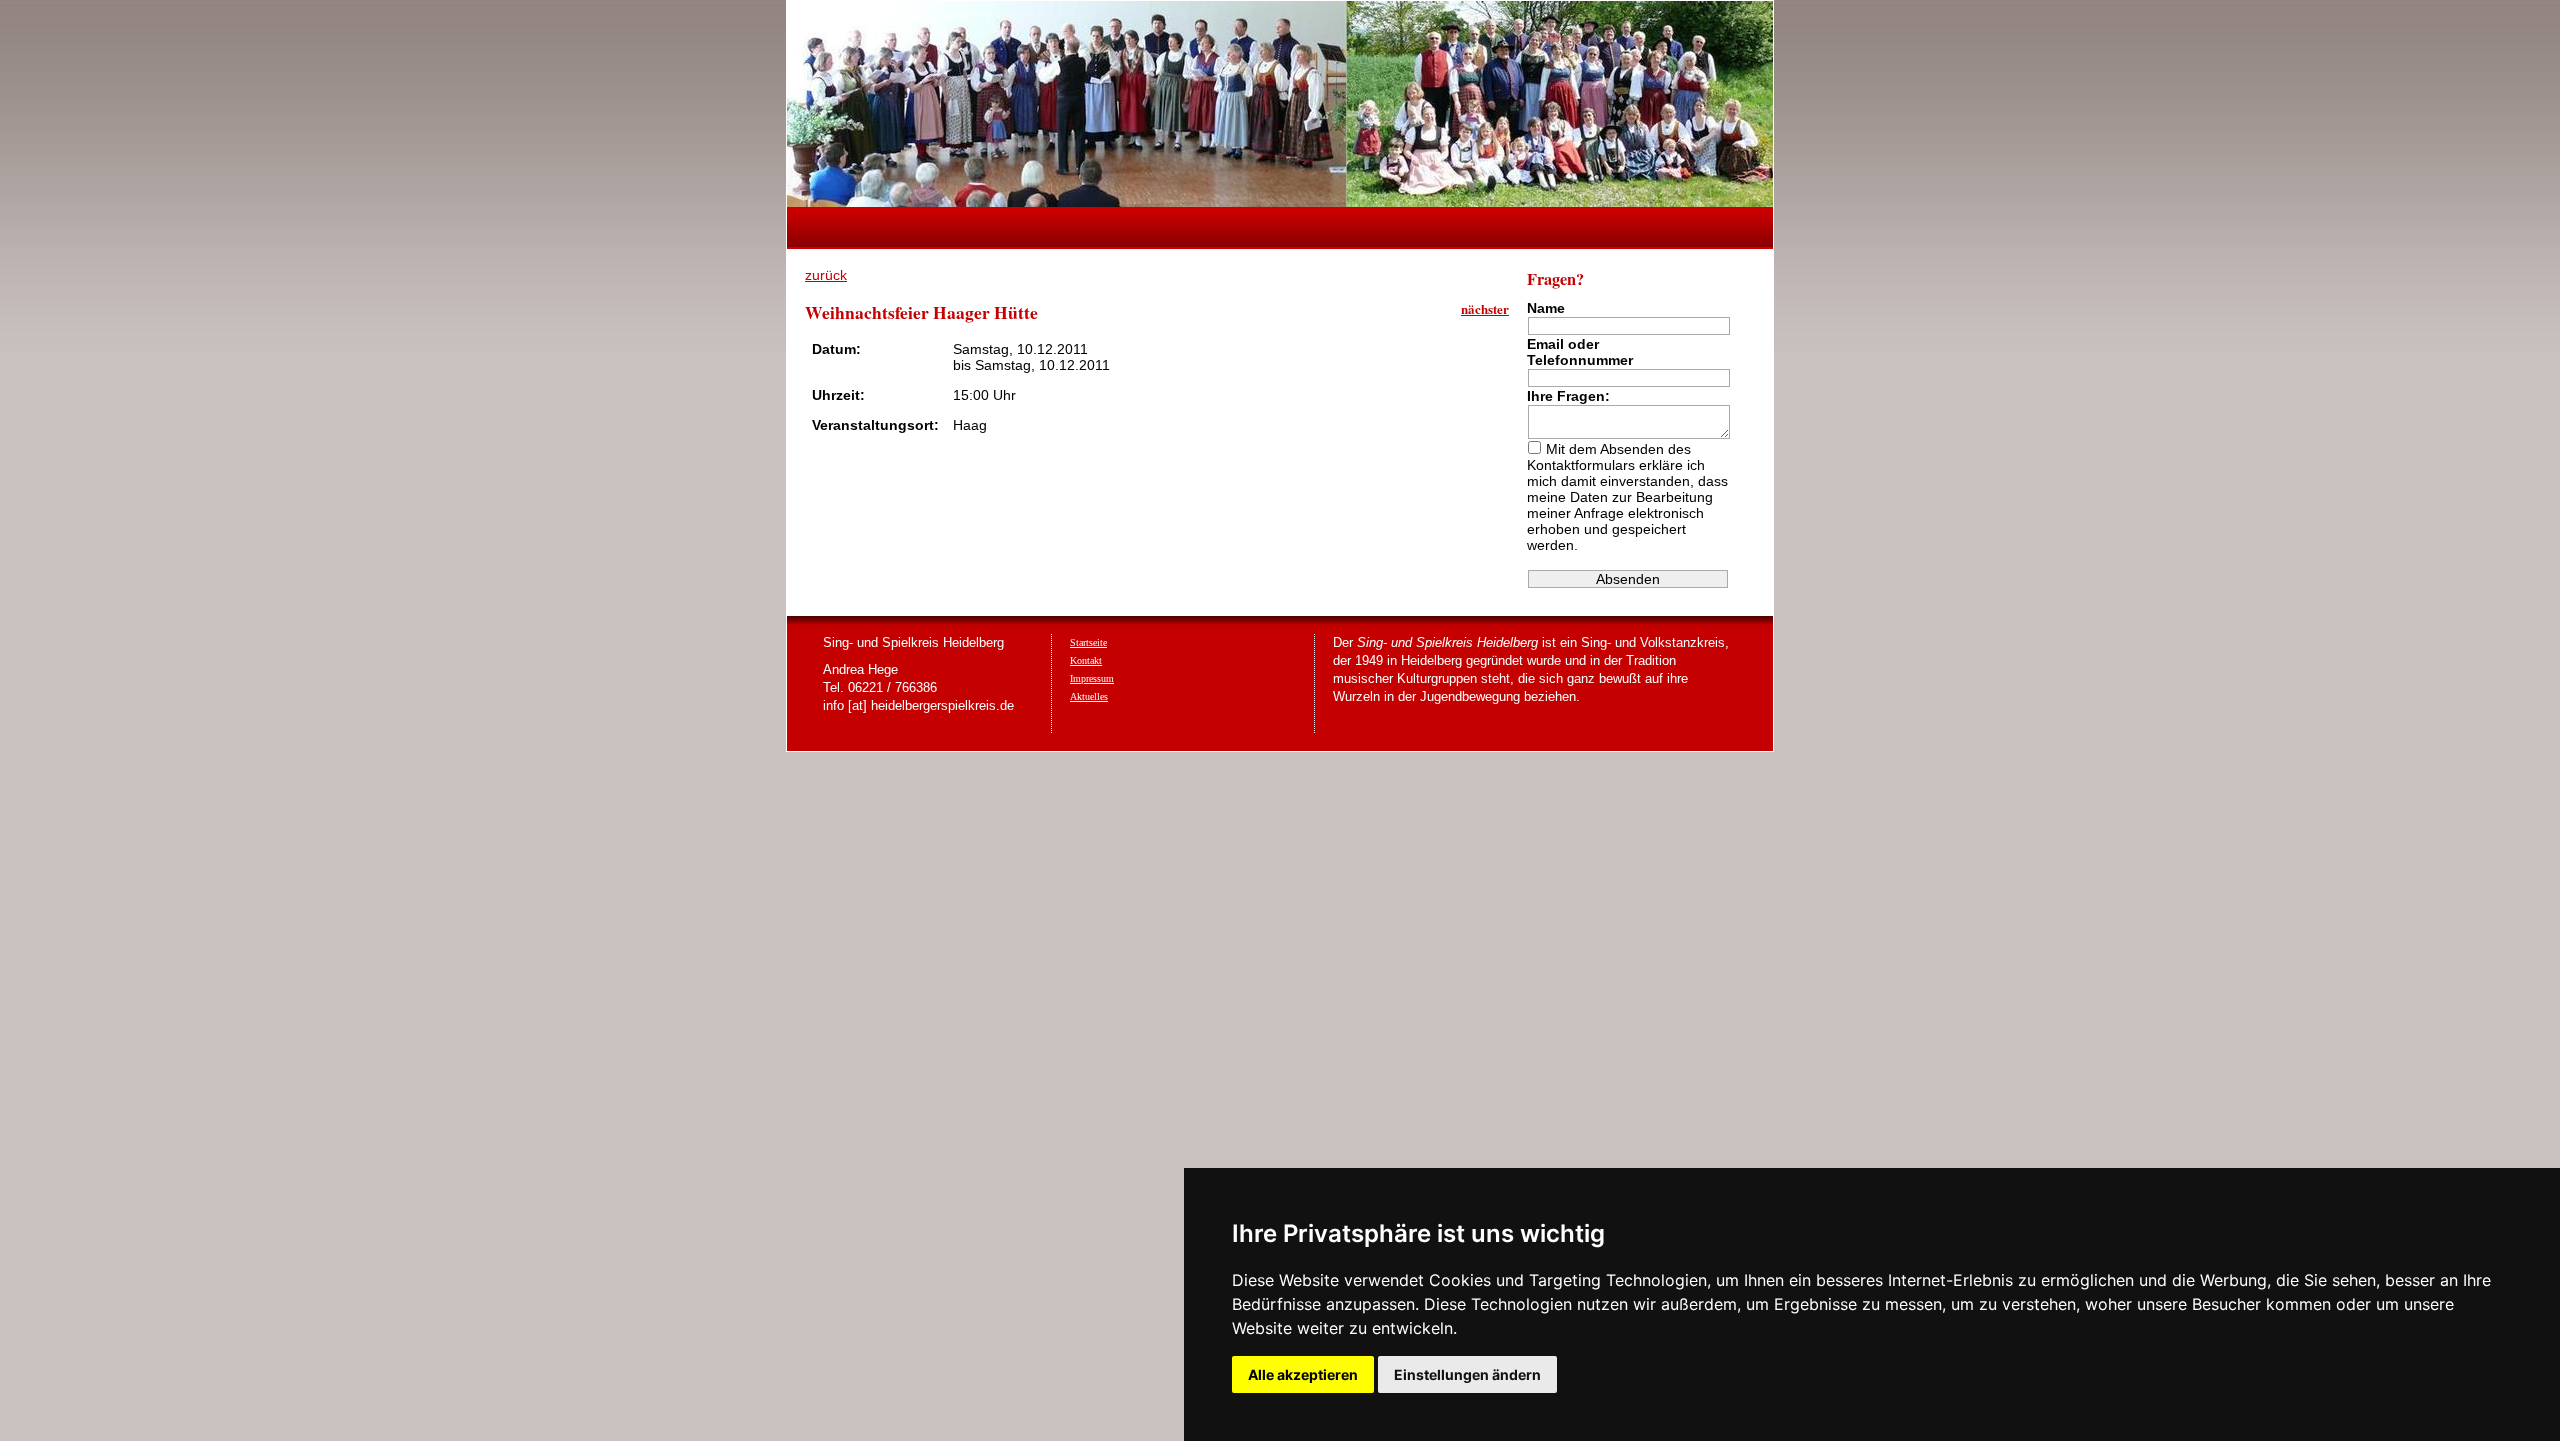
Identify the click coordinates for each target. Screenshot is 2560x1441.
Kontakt (1086, 660)
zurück (826, 275)
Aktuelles (1089, 696)
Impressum (1092, 678)
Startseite (1088, 642)
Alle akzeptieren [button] (1303, 1374)
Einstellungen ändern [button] (1467, 1374)
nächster (1485, 308)
